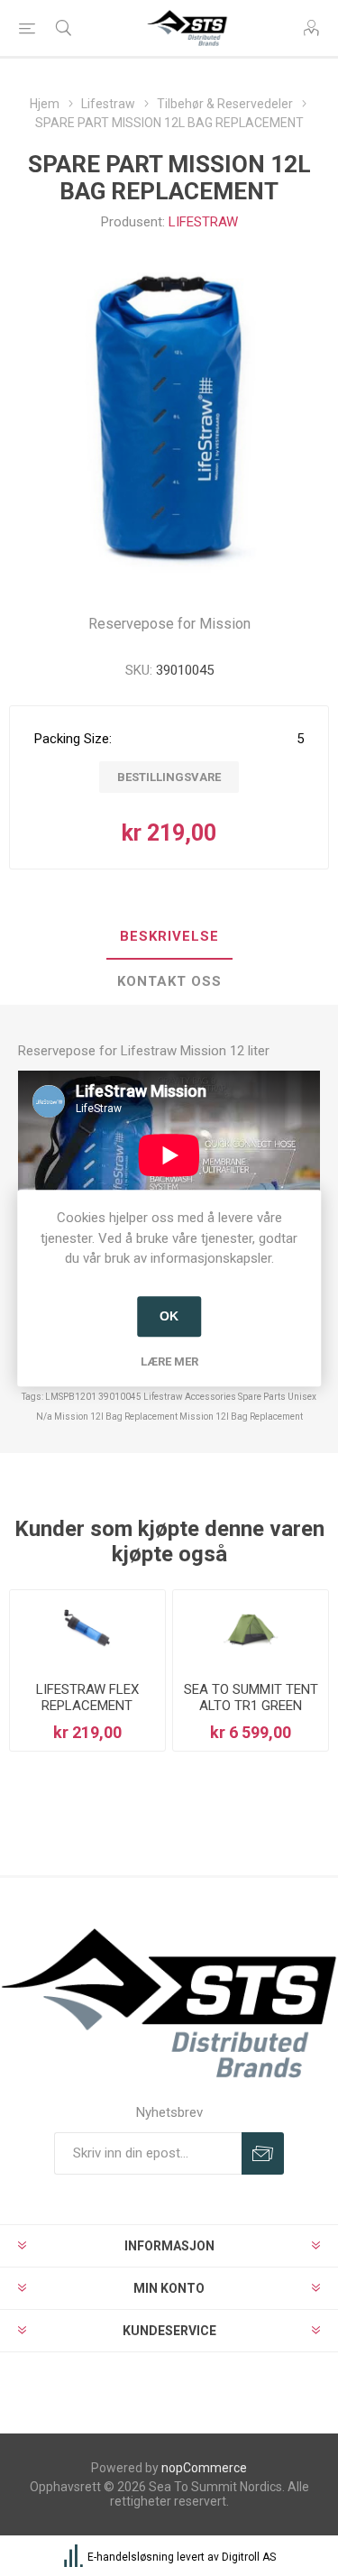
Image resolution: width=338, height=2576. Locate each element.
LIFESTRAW (203, 222)
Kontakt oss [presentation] (169, 981)
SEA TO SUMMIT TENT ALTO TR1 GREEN (251, 1697)
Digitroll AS (249, 2557)
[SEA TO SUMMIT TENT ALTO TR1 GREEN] (251, 1629)
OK (169, 1316)
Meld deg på (263, 2153)
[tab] (169, 937)
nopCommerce (204, 2468)
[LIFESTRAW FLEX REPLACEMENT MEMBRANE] (87, 1629)
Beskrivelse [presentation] (169, 936)
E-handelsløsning (131, 2557)
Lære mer (169, 1362)
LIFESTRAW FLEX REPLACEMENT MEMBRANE (87, 1706)
